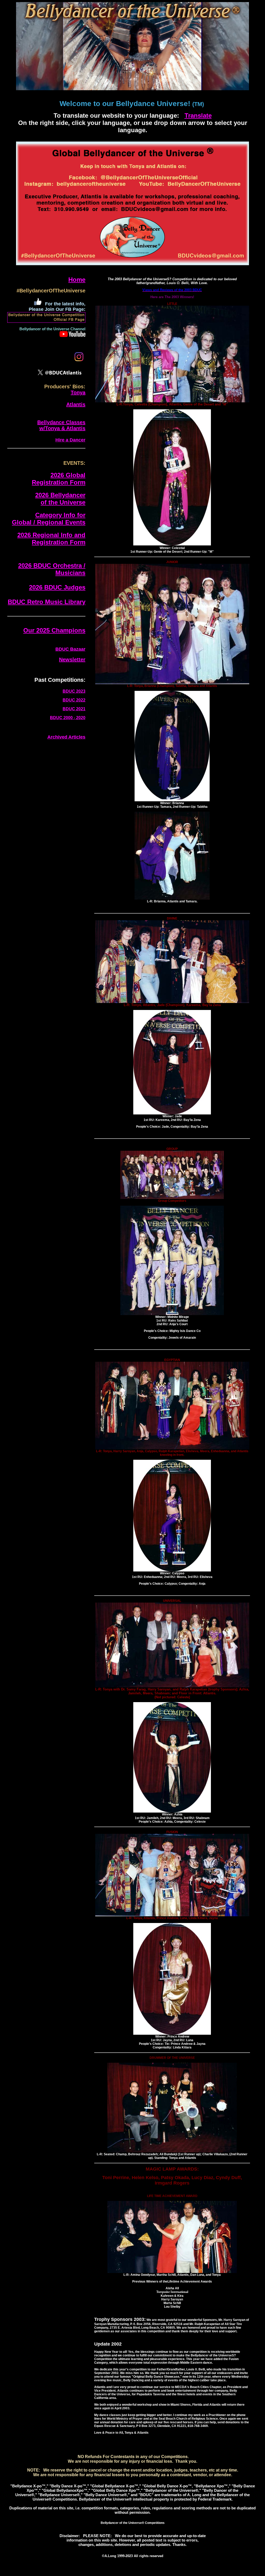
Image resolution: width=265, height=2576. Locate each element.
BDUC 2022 (74, 700)
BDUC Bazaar (70, 649)
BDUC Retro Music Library (47, 602)
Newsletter (72, 659)
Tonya (78, 392)
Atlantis (76, 404)
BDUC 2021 (74, 709)
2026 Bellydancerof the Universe (60, 499)
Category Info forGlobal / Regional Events (49, 519)
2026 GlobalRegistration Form (59, 479)
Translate (198, 115)
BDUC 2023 (74, 691)
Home (77, 280)
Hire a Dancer (70, 440)
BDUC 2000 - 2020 (68, 718)
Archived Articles (66, 737)
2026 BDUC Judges (57, 587)
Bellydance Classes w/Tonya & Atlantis (61, 425)
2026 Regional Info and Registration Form (51, 539)
